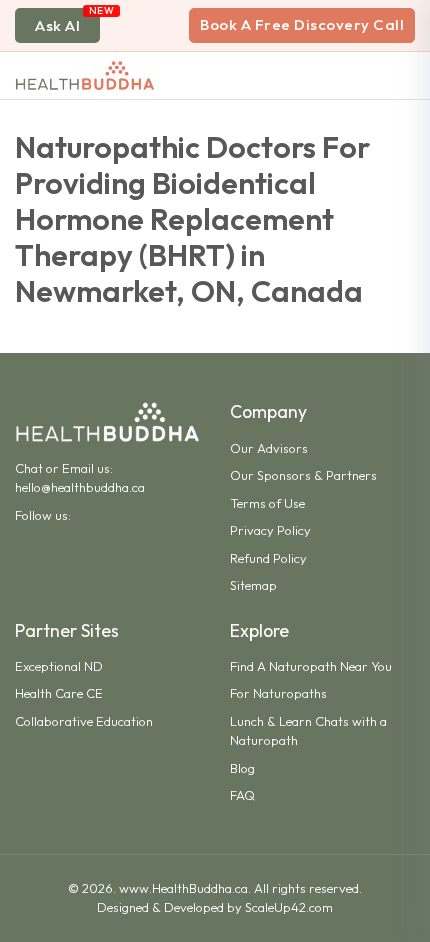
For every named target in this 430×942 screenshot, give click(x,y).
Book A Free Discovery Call (302, 24)
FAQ (242, 795)
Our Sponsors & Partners (303, 475)
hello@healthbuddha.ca (80, 487)
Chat (29, 468)
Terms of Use (267, 503)
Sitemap (253, 585)
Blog (242, 768)
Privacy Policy (270, 530)
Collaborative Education (84, 721)
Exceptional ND (59, 666)
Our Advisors (269, 448)
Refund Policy (268, 558)
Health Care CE (59, 693)
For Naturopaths (278, 693)
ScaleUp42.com (289, 907)
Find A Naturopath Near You (311, 666)
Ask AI (57, 25)
